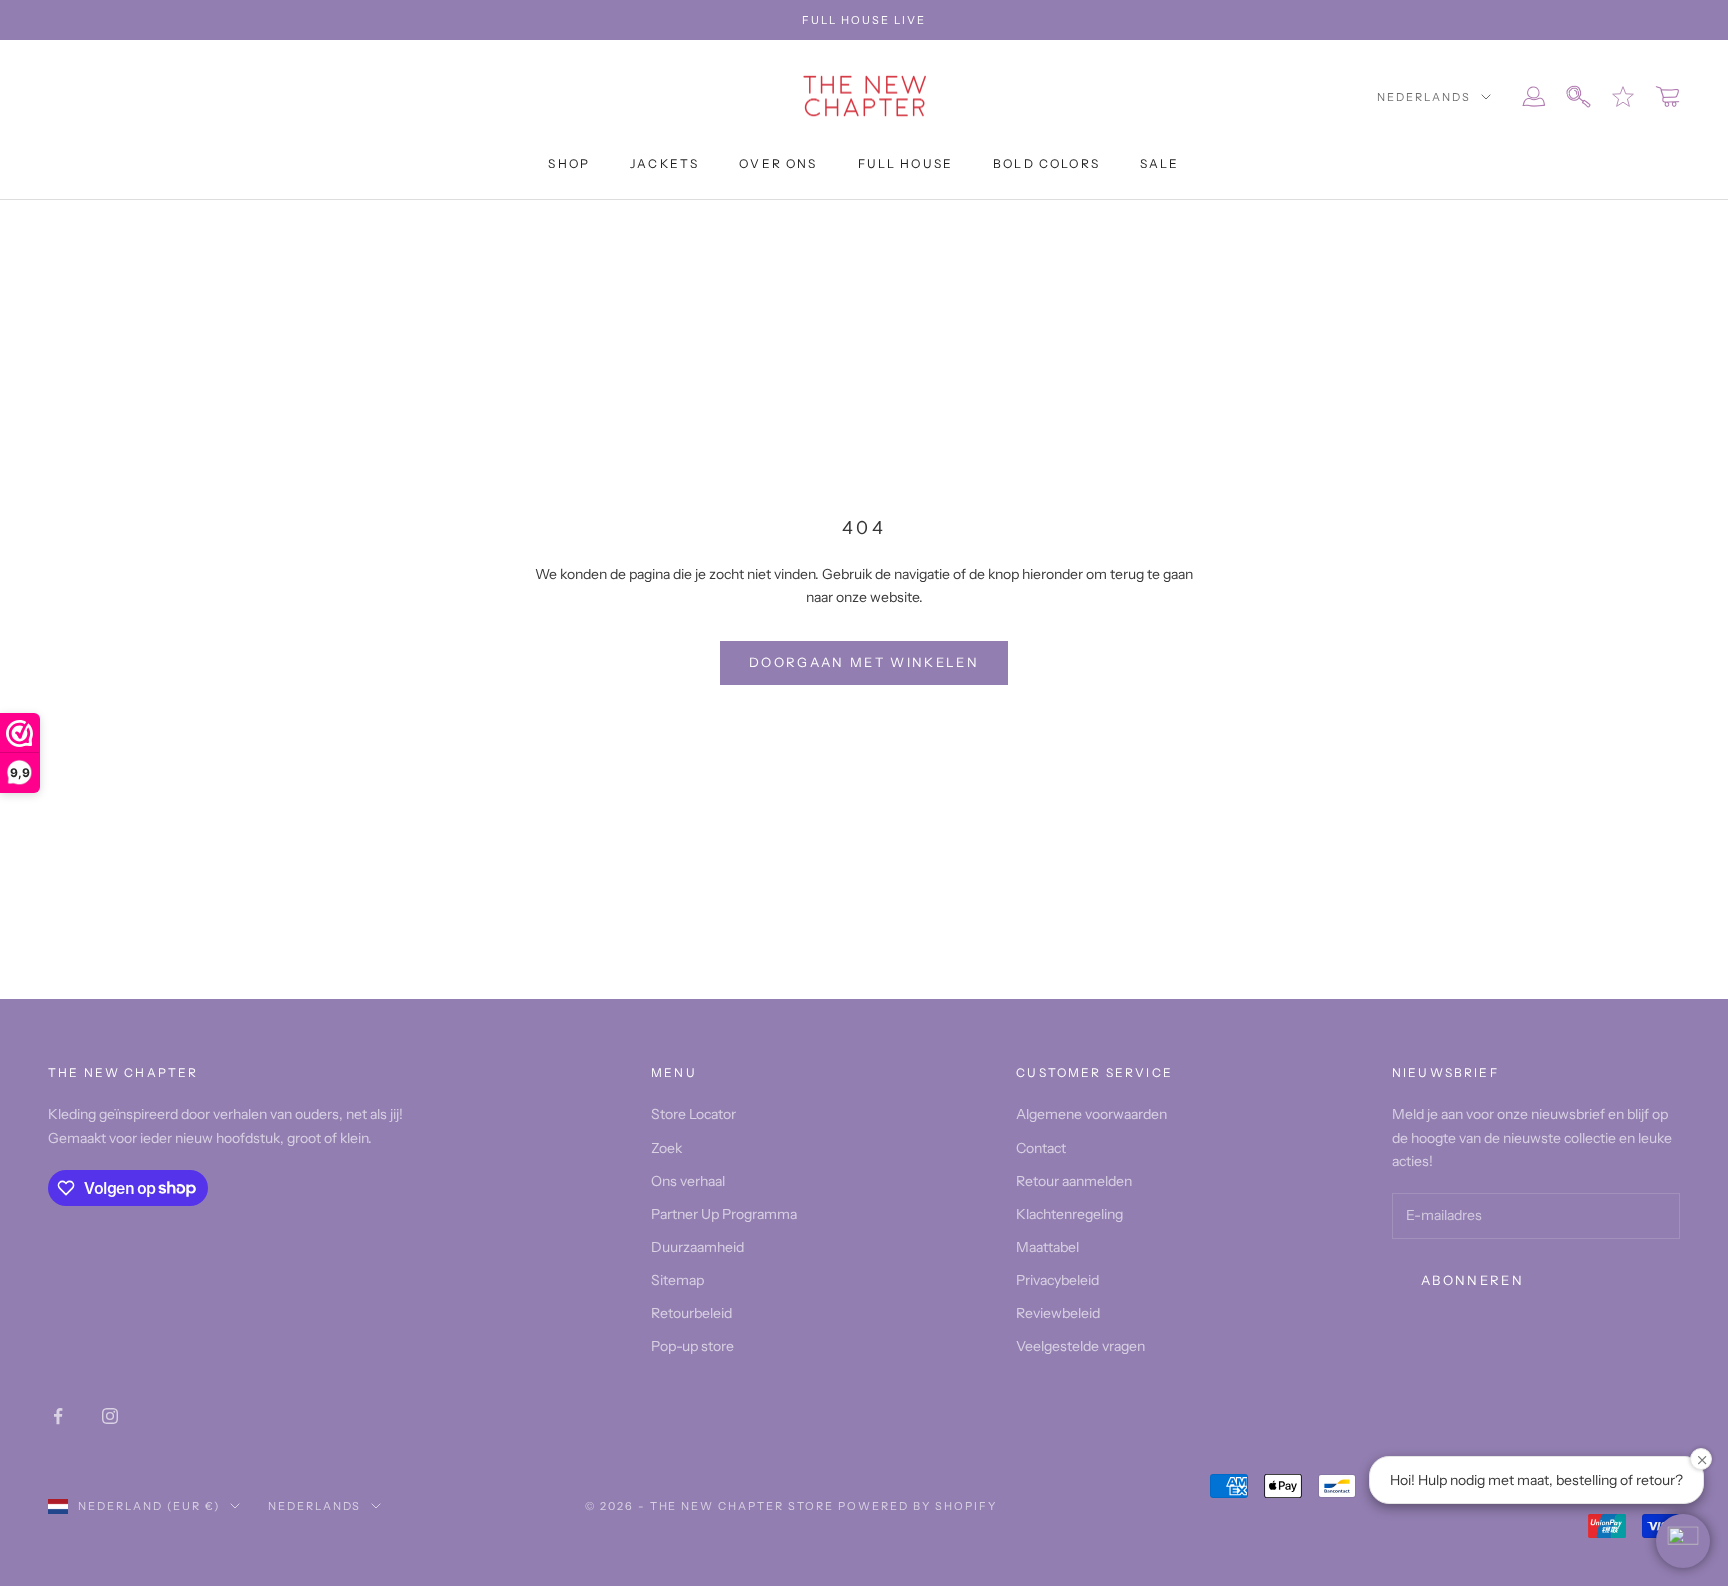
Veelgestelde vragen (1080, 1346)
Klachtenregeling (1069, 1214)
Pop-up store (692, 1346)
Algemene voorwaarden (1091, 1114)
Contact (1041, 1148)
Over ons (778, 163)
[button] (1683, 1541)
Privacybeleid (1057, 1280)
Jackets (664, 163)
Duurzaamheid (697, 1247)
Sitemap (677, 1280)
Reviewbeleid (1058, 1313)
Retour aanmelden (1074, 1181)
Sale (1160, 163)
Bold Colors (1046, 163)
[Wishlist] (1623, 97)
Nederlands (1424, 97)
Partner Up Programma (724, 1214)
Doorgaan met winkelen (864, 662)
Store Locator (693, 1114)
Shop (569, 163)
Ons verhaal (688, 1181)
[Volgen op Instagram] (110, 1416)
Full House (906, 163)
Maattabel (1047, 1247)
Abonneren (1472, 1280)
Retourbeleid (691, 1313)
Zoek (666, 1148)
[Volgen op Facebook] (58, 1416)
